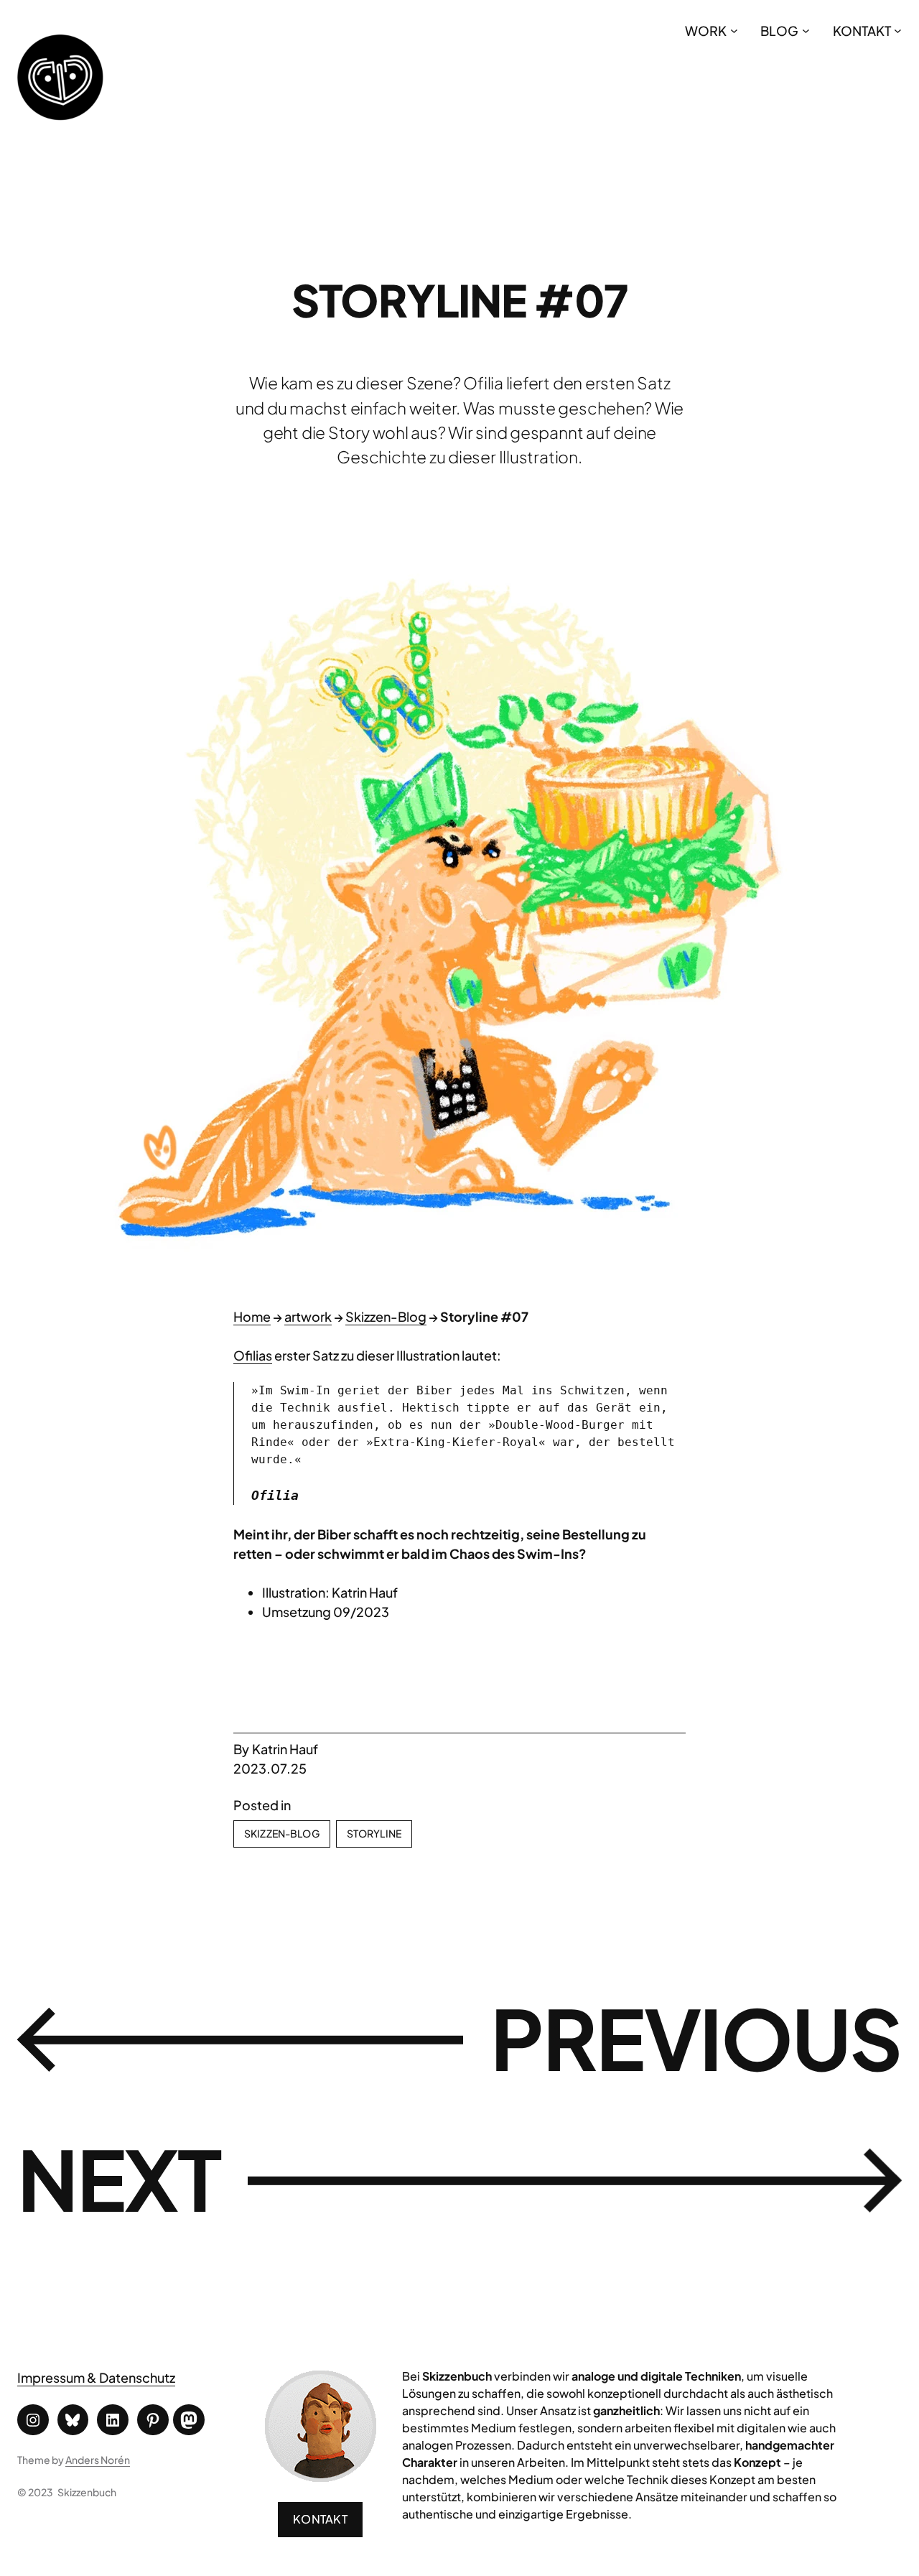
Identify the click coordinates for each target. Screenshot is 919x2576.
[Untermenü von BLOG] (806, 31)
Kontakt (320, 2519)
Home (252, 1316)
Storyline (374, 1833)
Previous (696, 2037)
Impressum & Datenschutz (96, 2377)
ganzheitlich (626, 2410)
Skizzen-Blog (386, 1316)
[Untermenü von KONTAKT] (898, 31)
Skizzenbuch (87, 2492)
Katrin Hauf (285, 1749)
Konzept (757, 2462)
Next (119, 2178)
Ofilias (253, 1355)
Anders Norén (98, 2460)
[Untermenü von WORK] (734, 31)
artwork (308, 1316)
